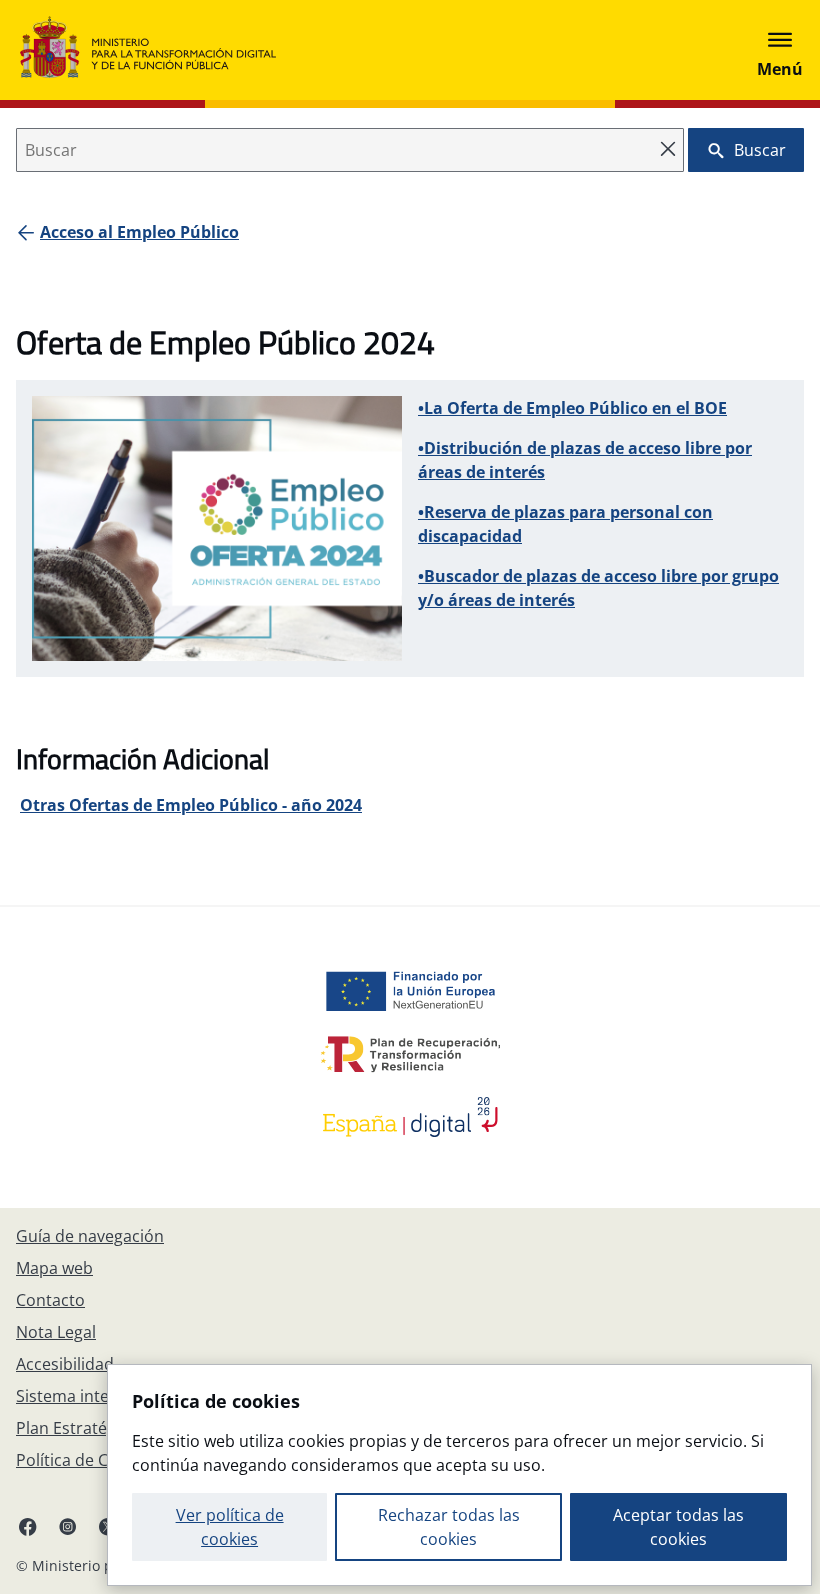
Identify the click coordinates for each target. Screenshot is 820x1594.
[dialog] (459, 1475)
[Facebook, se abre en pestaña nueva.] (28, 1526)
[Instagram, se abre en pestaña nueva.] (68, 1526)
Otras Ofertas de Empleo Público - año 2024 (191, 805)
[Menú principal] (780, 50)
